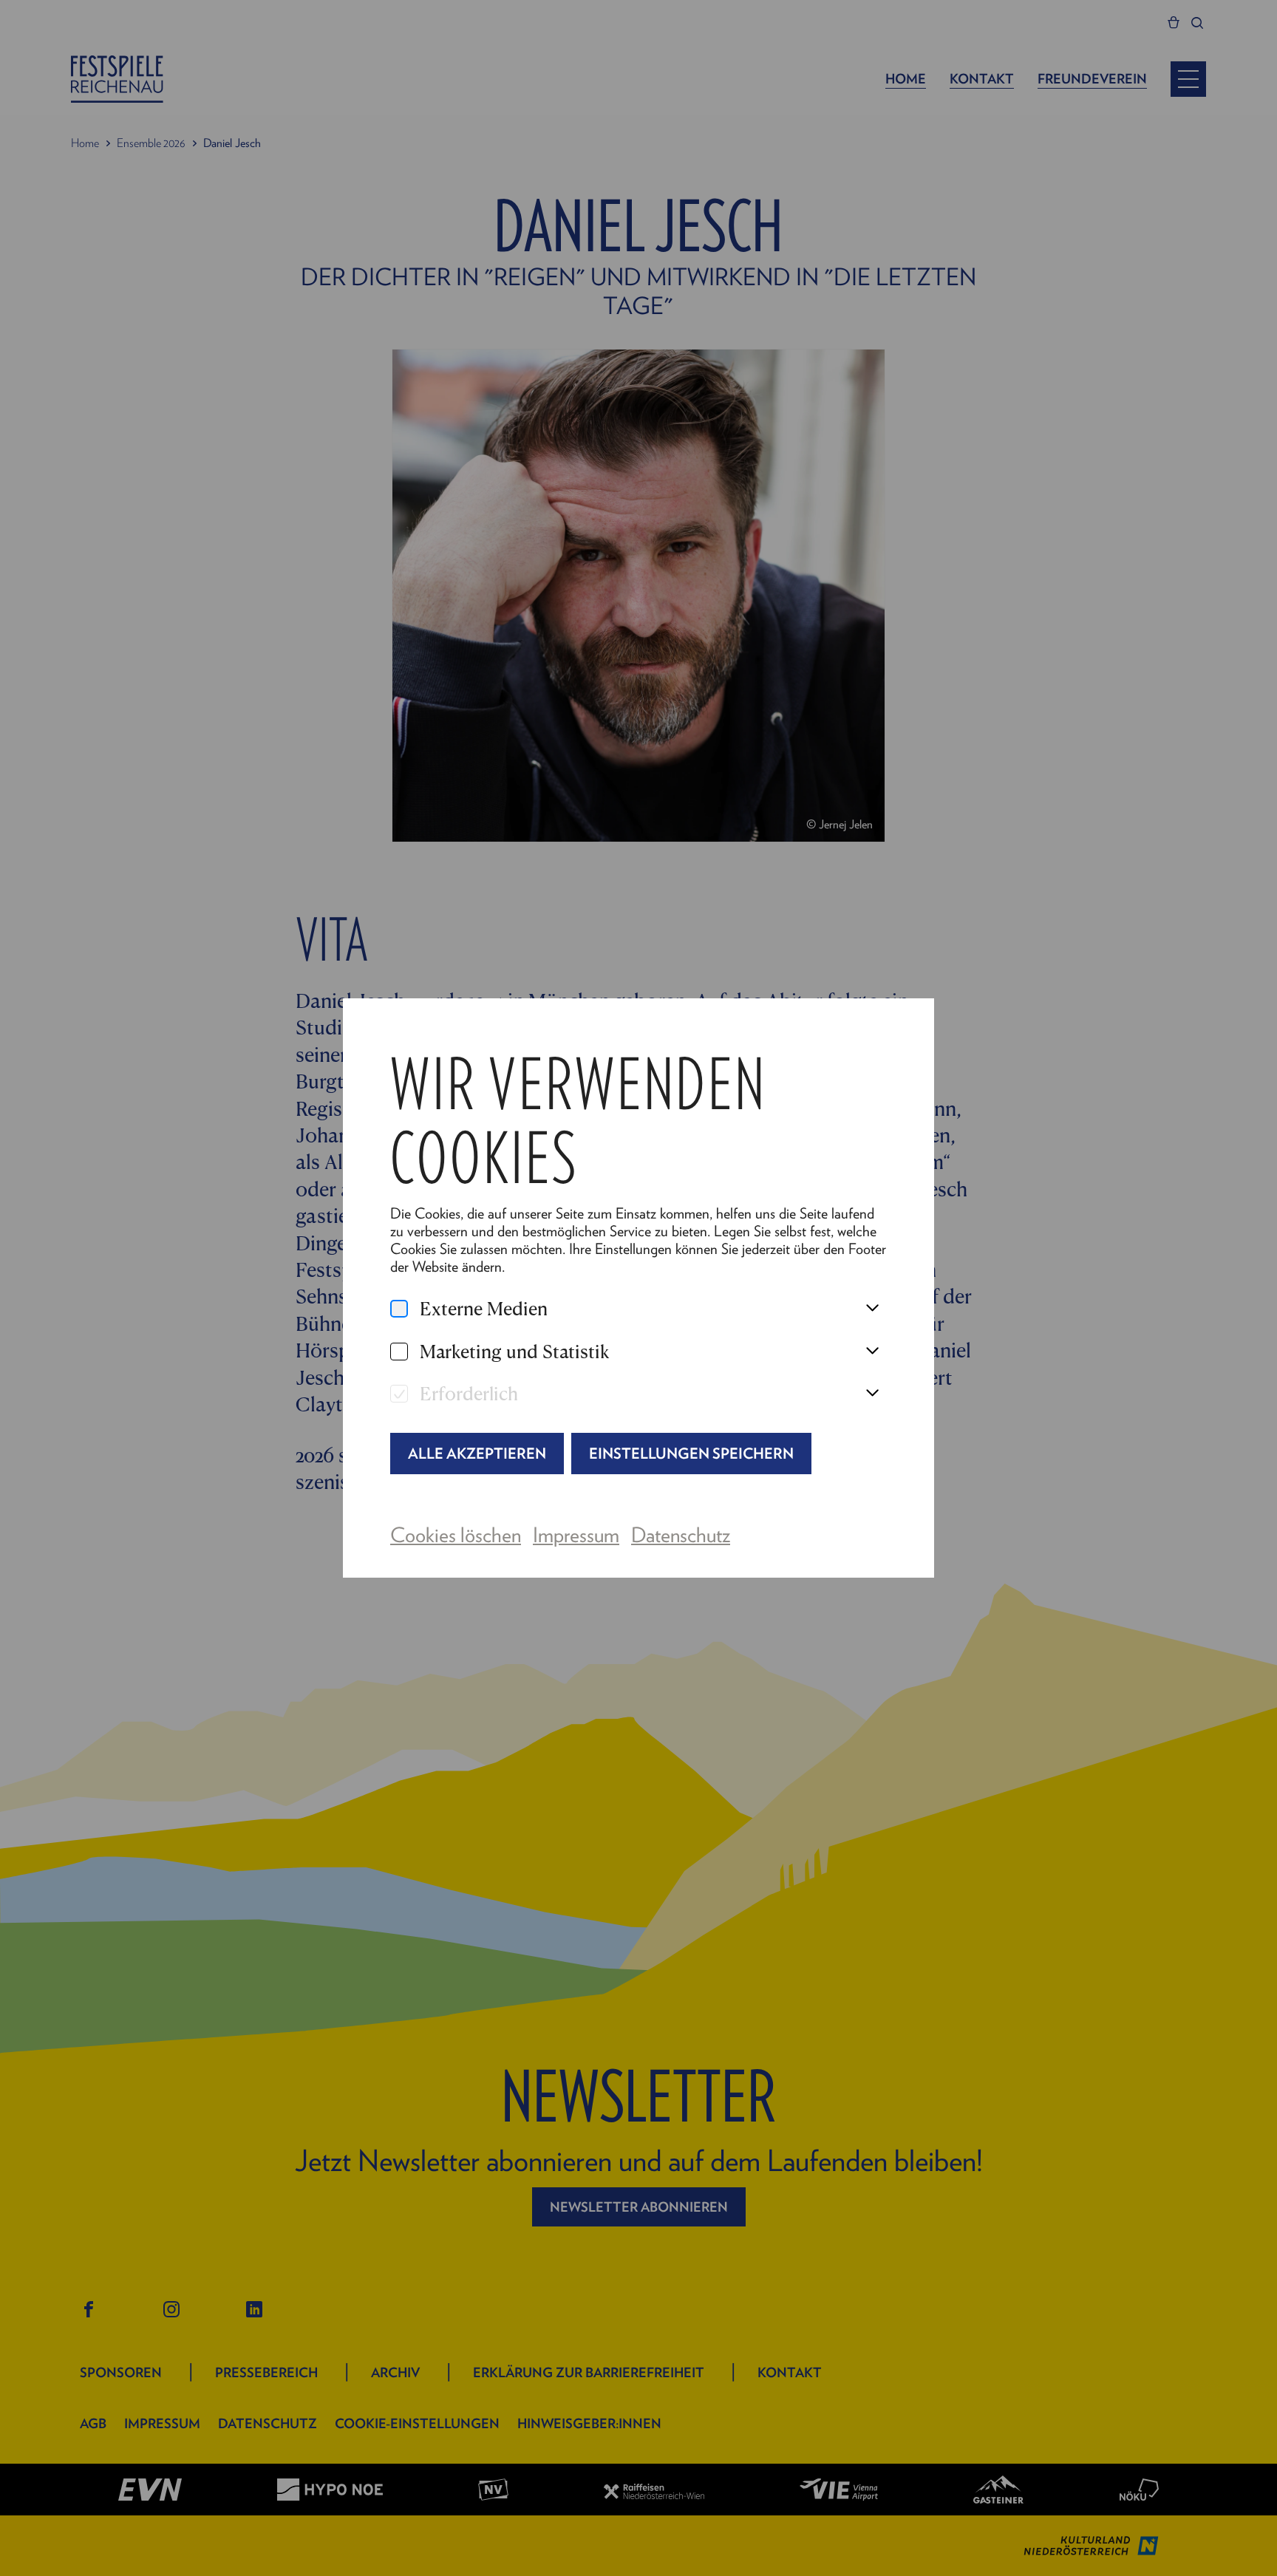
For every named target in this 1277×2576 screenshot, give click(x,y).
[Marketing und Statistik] (399, 1352)
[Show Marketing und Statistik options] (872, 1352)
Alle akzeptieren (477, 1453)
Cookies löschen (456, 1534)
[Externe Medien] (399, 1309)
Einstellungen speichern (691, 1453)
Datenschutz (681, 1534)
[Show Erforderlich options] (872, 1394)
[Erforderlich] (399, 1394)
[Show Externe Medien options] (872, 1309)
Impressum (576, 1534)
